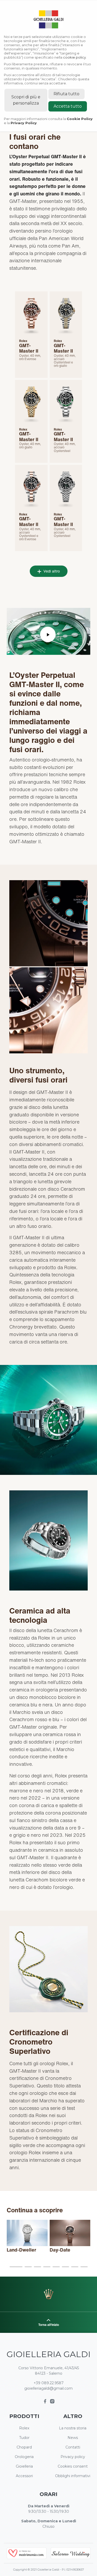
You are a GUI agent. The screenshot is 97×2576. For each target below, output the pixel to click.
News (73, 2438)
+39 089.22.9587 (49, 2383)
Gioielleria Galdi (48, 2354)
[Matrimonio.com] (27, 2553)
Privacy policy (73, 2457)
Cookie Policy (80, 119)
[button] (16, 2267)
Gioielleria (24, 2466)
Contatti (73, 2447)
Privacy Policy (24, 123)
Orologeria (24, 2457)
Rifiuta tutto (66, 94)
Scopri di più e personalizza (26, 100)
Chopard (24, 2447)
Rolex (24, 2428)
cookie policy (74, 57)
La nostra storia (73, 2428)
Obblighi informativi (73, 2476)
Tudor (24, 2438)
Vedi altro (51, 571)
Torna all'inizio (49, 2325)
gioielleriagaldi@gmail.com (48, 2388)
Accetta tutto (68, 106)
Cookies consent (73, 2466)
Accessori (24, 2476)
